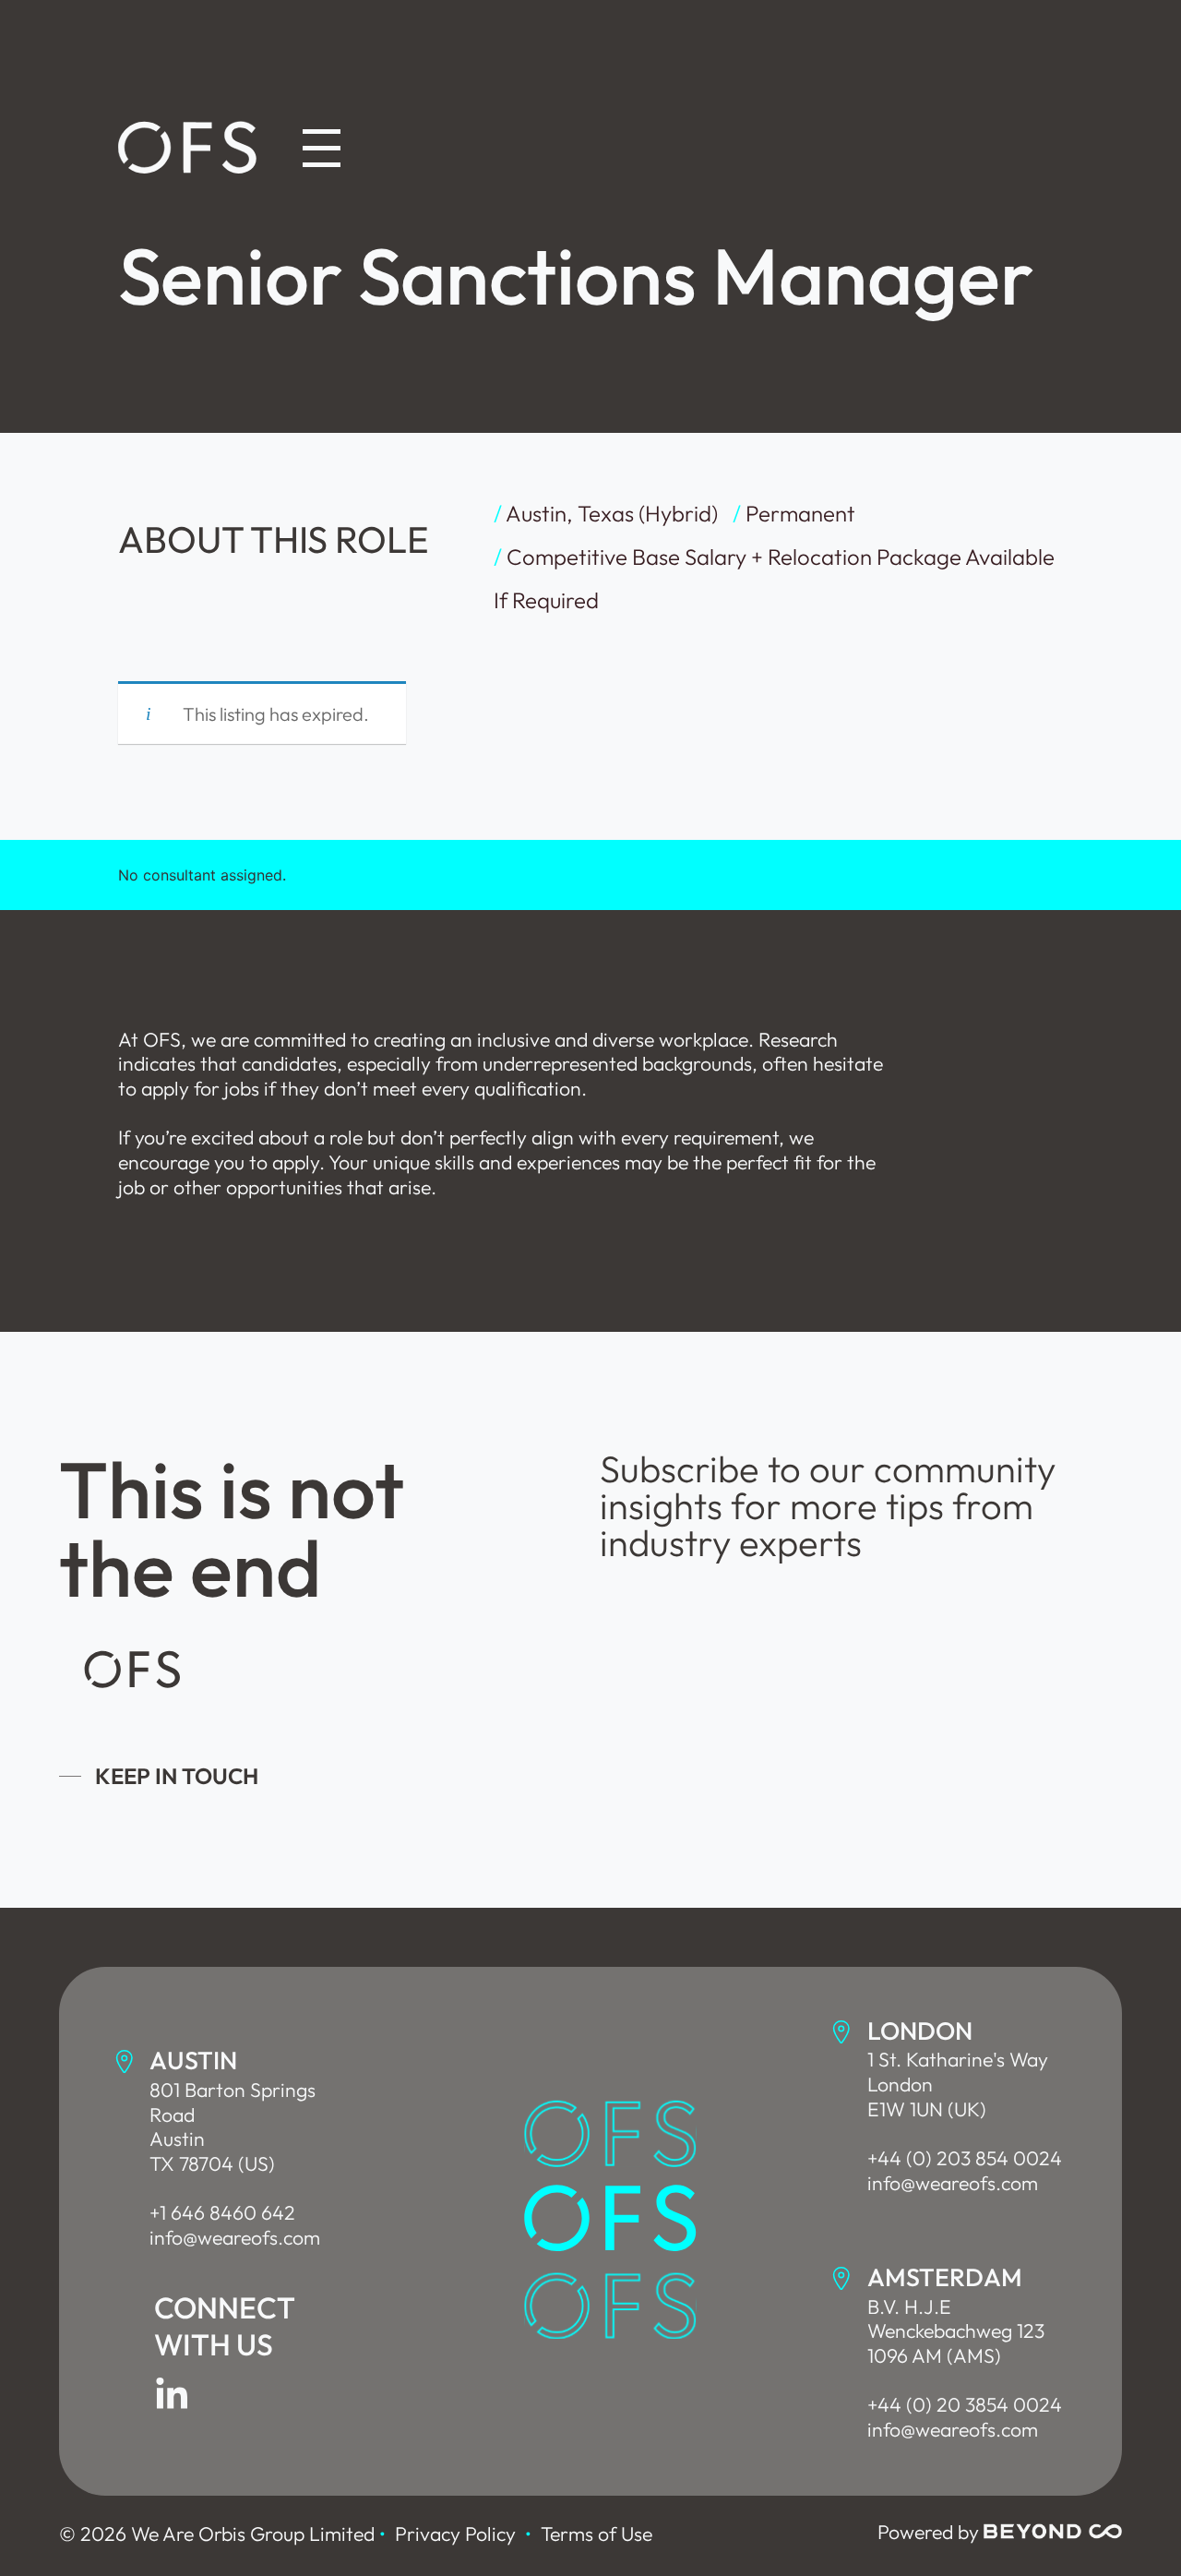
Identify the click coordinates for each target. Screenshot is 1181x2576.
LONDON (920, 2031)
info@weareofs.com (235, 2238)
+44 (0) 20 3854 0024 (965, 2405)
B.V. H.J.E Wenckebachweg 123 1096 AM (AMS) (956, 2331)
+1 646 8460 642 (222, 2213)
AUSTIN (193, 2060)
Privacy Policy (455, 2534)
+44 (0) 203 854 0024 (965, 2158)
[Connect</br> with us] (172, 2395)
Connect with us (225, 2326)
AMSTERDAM (945, 2277)
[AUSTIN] (125, 2062)
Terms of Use (596, 2534)
